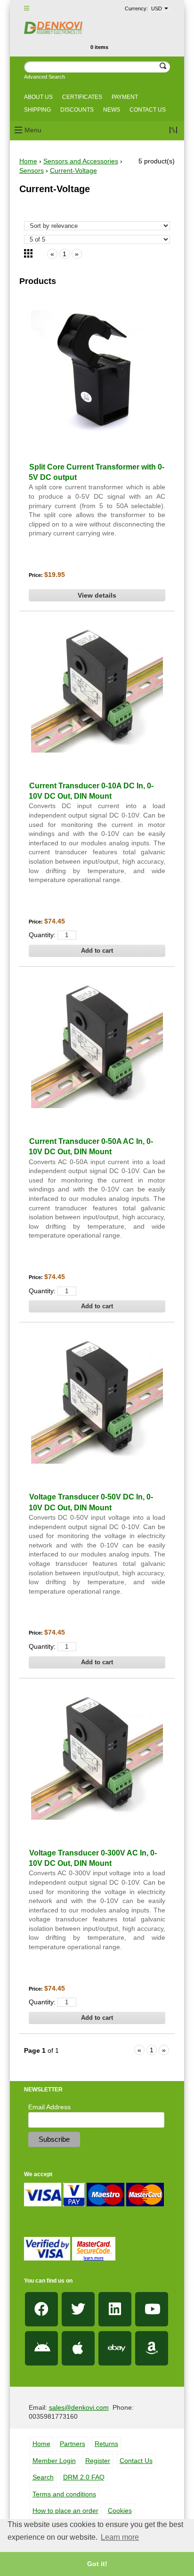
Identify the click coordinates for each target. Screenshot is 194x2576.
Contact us (148, 110)
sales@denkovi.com (79, 2407)
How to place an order (65, 2511)
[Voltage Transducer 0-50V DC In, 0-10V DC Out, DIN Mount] (97, 1398)
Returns (106, 2444)
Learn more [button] (120, 2537)
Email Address (49, 2107)
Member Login (54, 2461)
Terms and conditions (64, 2494)
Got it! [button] (97, 2564)
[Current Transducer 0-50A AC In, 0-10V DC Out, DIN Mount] (97, 1042)
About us (38, 97)
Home (28, 161)
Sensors (32, 170)
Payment (125, 97)
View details (97, 595)
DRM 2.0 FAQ (84, 2477)
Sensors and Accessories (81, 161)
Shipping (37, 110)
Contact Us (136, 2461)
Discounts (77, 110)
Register (98, 2461)
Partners (73, 2444)
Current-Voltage (73, 170)
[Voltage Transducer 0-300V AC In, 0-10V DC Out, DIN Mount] (97, 1754)
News (112, 110)
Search (43, 2477)
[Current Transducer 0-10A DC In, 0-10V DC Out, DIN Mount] (97, 687)
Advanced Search (44, 77)
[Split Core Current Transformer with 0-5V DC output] (97, 368)
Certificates (82, 97)
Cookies (120, 2511)
